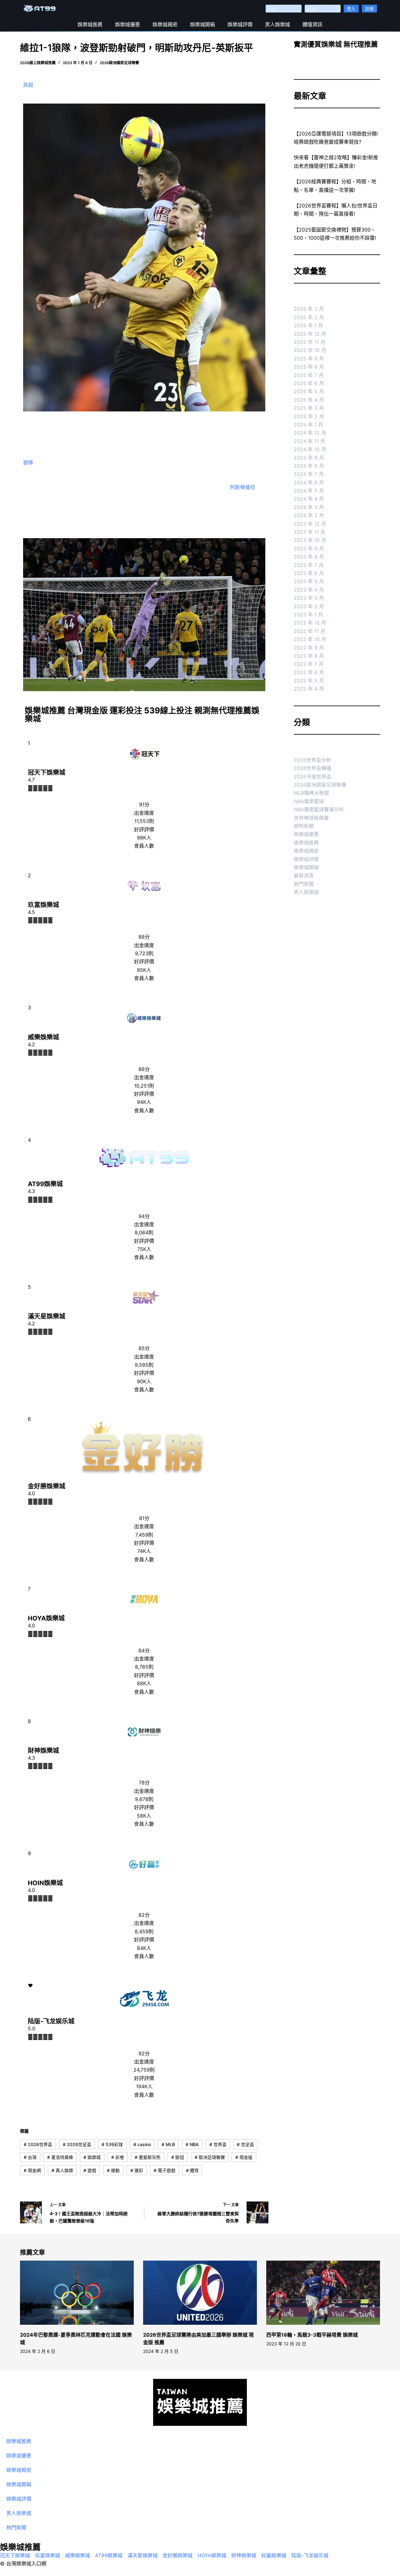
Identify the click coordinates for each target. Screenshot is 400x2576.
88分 (144, 937)
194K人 (144, 2086)
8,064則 (144, 1232)
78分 (144, 1783)
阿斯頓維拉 (243, 487)
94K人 (144, 1102)
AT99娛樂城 (45, 1184)
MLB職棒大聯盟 (311, 793)
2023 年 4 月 (309, 590)
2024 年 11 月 (310, 441)
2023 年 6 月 (309, 573)
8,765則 (144, 1667)
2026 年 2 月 (309, 317)
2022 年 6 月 (309, 672)
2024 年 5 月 (309, 491)
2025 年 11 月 (310, 342)
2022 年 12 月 (310, 623)
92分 (144, 2053)
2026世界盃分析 (312, 760)
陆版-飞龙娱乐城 (51, 2021)
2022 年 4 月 (309, 689)
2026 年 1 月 (308, 325)
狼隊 (28, 462)
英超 (28, 85)
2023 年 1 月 (308, 615)
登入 (351, 9)
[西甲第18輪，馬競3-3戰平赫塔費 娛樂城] (323, 2293)
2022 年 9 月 (309, 648)
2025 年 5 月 (309, 391)
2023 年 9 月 (309, 548)
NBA (192, 2144)
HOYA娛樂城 (46, 1618)
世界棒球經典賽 (311, 818)
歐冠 (178, 2157)
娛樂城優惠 (127, 24)
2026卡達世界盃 (312, 777)
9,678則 (144, 1799)
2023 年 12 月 (310, 524)
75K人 (144, 1249)
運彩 (137, 2170)
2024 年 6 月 (309, 482)
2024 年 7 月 (309, 474)
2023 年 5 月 (309, 581)
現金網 (32, 2170)
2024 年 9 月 (309, 458)
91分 (144, 804)
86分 (144, 1069)
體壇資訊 (312, 24)
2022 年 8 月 (309, 656)
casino (142, 2144)
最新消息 (304, 875)
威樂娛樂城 (43, 1037)
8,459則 (144, 1931)
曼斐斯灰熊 (148, 2157)
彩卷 (118, 2157)
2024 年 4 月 (309, 499)
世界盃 (218, 2144)
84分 (144, 1650)
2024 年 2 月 (309, 515)
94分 (144, 1216)
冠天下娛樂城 (47, 773)
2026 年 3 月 (309, 309)
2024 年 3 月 (309, 507)
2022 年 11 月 (310, 631)
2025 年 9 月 (309, 359)
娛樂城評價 (240, 24)
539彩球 (112, 2144)
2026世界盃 (38, 2144)
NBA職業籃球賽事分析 (319, 809)
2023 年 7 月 (309, 565)
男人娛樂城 (277, 24)
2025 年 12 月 (310, 334)
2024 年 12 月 (310, 433)
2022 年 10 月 (310, 639)
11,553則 (144, 821)
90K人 (144, 1381)
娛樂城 (92, 2157)
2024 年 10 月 (310, 449)
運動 (113, 2170)
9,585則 (144, 1365)
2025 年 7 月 (309, 375)
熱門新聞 (304, 884)
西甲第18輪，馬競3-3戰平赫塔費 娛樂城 (312, 2335)
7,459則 (144, 1535)
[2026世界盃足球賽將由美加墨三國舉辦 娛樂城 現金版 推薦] (200, 2293)
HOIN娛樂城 (45, 1883)
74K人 (144, 1551)
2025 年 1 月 (308, 425)
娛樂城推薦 (90, 24)
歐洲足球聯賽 (210, 2157)
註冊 (369, 9)
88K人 (144, 1683)
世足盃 (245, 2144)
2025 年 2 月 (309, 416)
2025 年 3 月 (309, 408)
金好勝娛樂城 (47, 1486)
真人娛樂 (62, 2170)
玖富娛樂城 (43, 905)
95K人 (144, 970)
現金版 (244, 2157)
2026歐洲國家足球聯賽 (119, 63)
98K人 (144, 838)
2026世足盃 (77, 2144)
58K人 (144, 1816)
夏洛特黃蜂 (60, 2157)
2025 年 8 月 (309, 367)
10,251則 (144, 1086)
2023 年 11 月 (310, 532)
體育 (192, 2170)
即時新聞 (304, 826)
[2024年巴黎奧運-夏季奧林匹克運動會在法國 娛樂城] (77, 2293)
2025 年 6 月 (309, 383)
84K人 (144, 1948)
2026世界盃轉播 (312, 768)
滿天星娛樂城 (47, 1316)
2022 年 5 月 (309, 681)
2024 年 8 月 (309, 466)
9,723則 (144, 953)
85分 (144, 1348)
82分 (144, 1915)
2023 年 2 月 (309, 606)
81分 (144, 1518)
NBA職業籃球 (309, 801)
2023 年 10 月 (310, 540)
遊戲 (90, 2170)
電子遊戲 (165, 2170)
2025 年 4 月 (309, 400)
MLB (168, 2144)
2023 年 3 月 (309, 598)
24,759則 (144, 2070)
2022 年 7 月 (309, 664)
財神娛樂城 (43, 1751)
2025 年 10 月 (310, 350)
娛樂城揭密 (165, 24)
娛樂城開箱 (202, 24)
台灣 (30, 2157)
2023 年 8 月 (309, 557)
